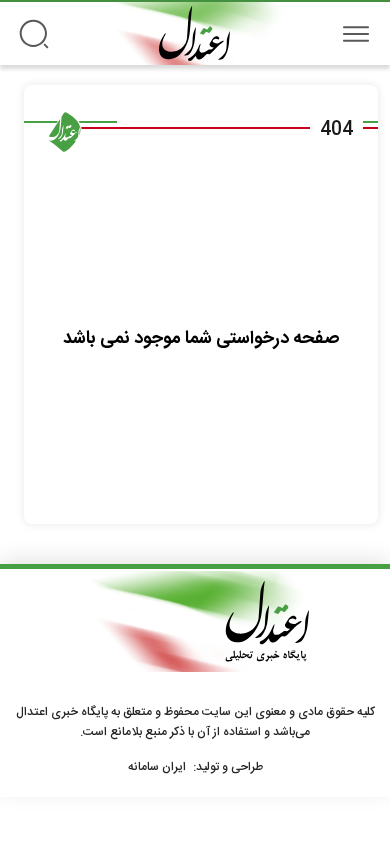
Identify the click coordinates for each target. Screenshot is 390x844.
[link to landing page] (195, 33)
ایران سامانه (157, 767)
